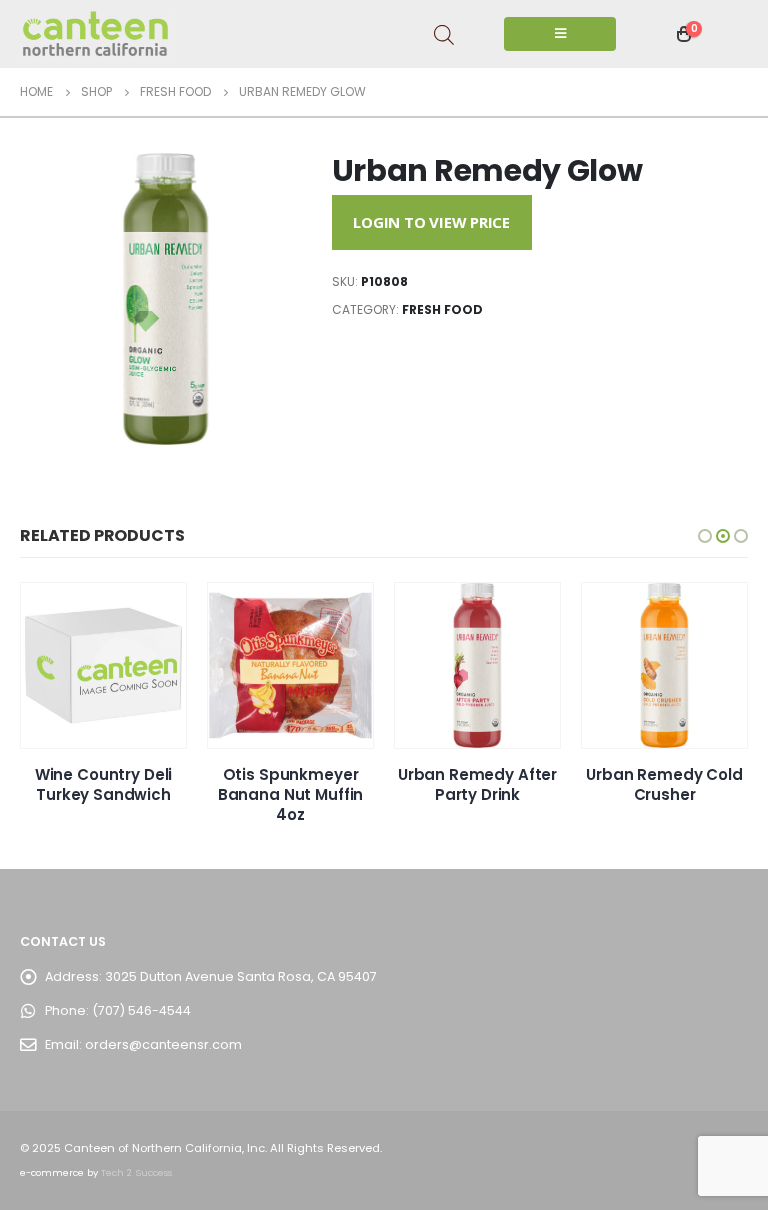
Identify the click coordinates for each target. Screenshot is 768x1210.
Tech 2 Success (136, 1172)
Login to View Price (431, 222)
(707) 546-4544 (141, 1010)
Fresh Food (442, 309)
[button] (705, 536)
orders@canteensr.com (163, 1044)
